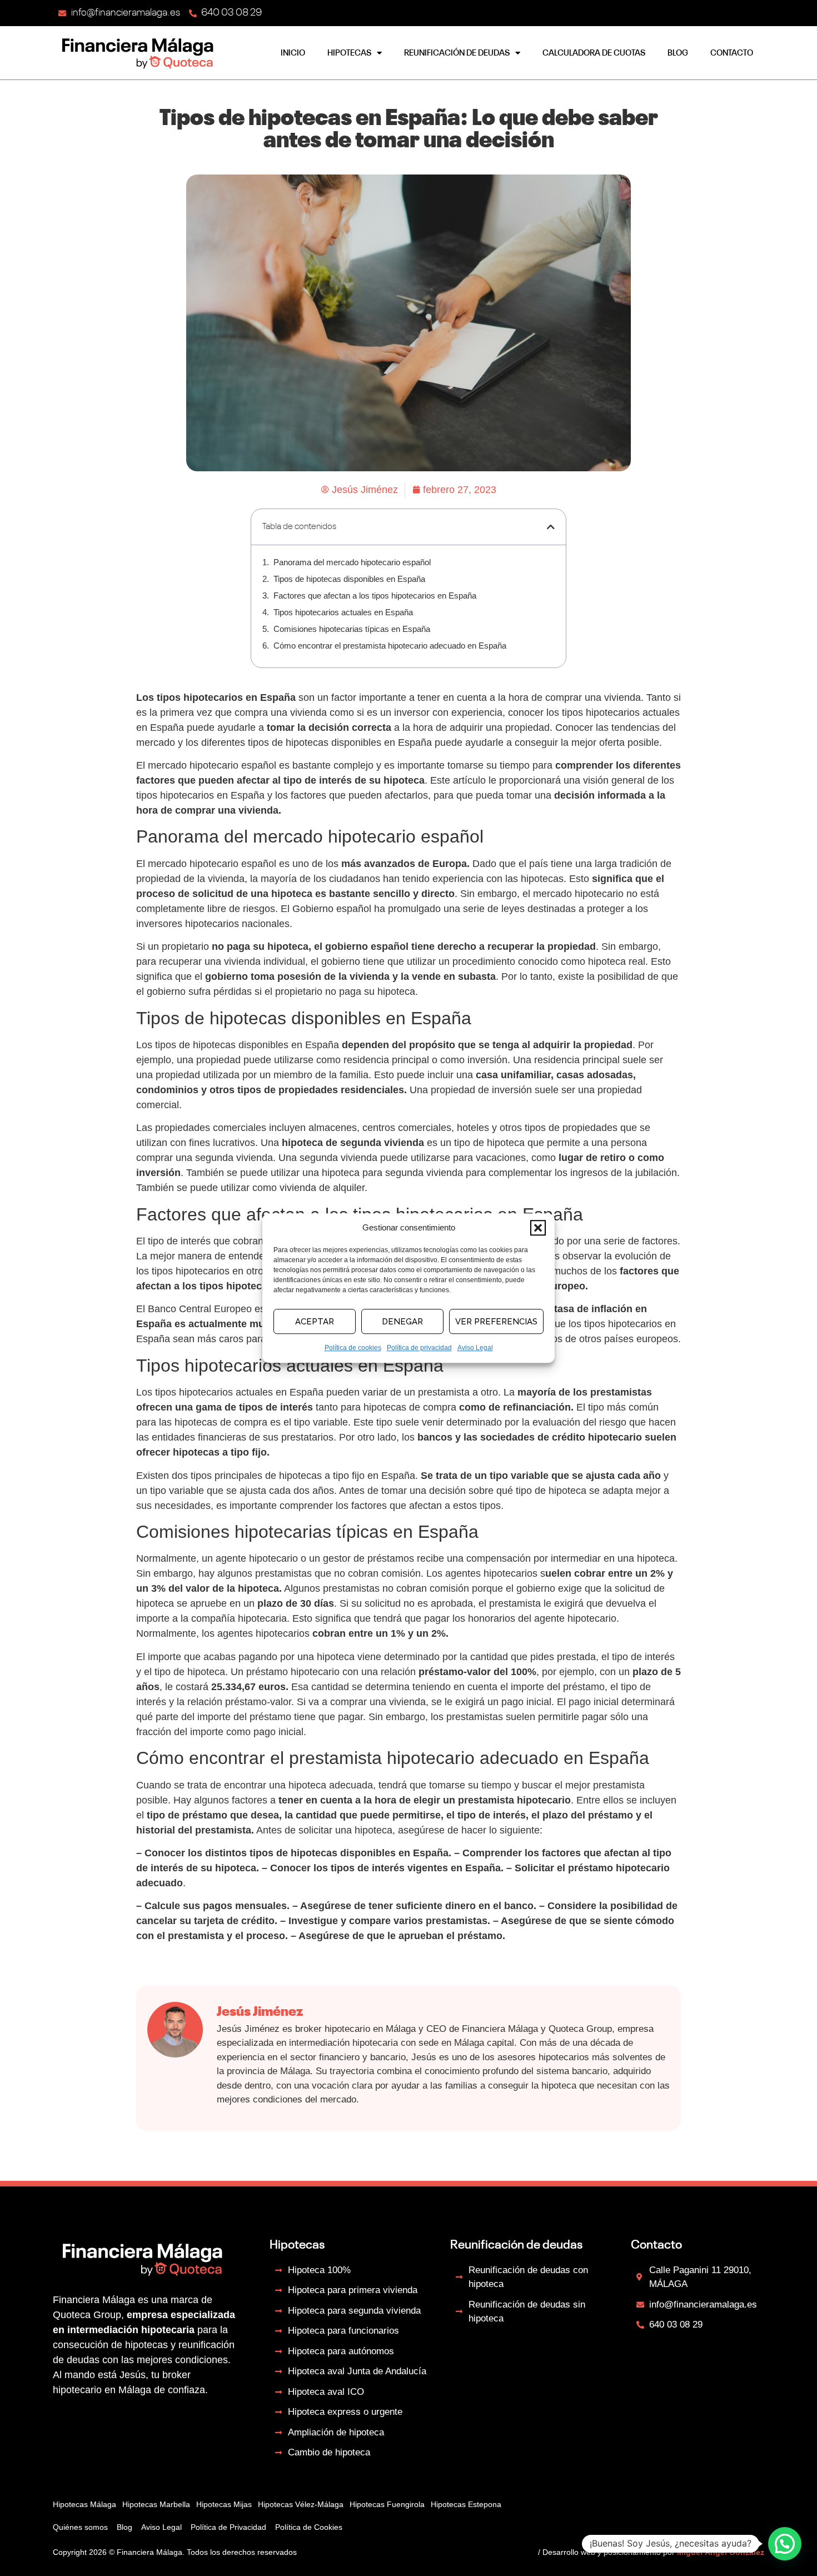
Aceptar (315, 1322)
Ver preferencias (496, 1322)
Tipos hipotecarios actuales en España (343, 612)
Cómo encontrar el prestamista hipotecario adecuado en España (390, 646)
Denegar (402, 1322)
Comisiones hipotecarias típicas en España (352, 629)
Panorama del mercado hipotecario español (352, 562)
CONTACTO (732, 53)
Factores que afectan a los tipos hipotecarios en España (375, 596)
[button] (538, 1228)
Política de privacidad (419, 1348)
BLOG (678, 53)
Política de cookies (353, 1348)
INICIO (293, 53)
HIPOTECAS (349, 53)
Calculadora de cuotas (594, 53)
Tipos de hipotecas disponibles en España (349, 579)
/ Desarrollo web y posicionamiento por (651, 2552)
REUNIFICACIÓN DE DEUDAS (457, 53)
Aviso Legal (475, 1348)
